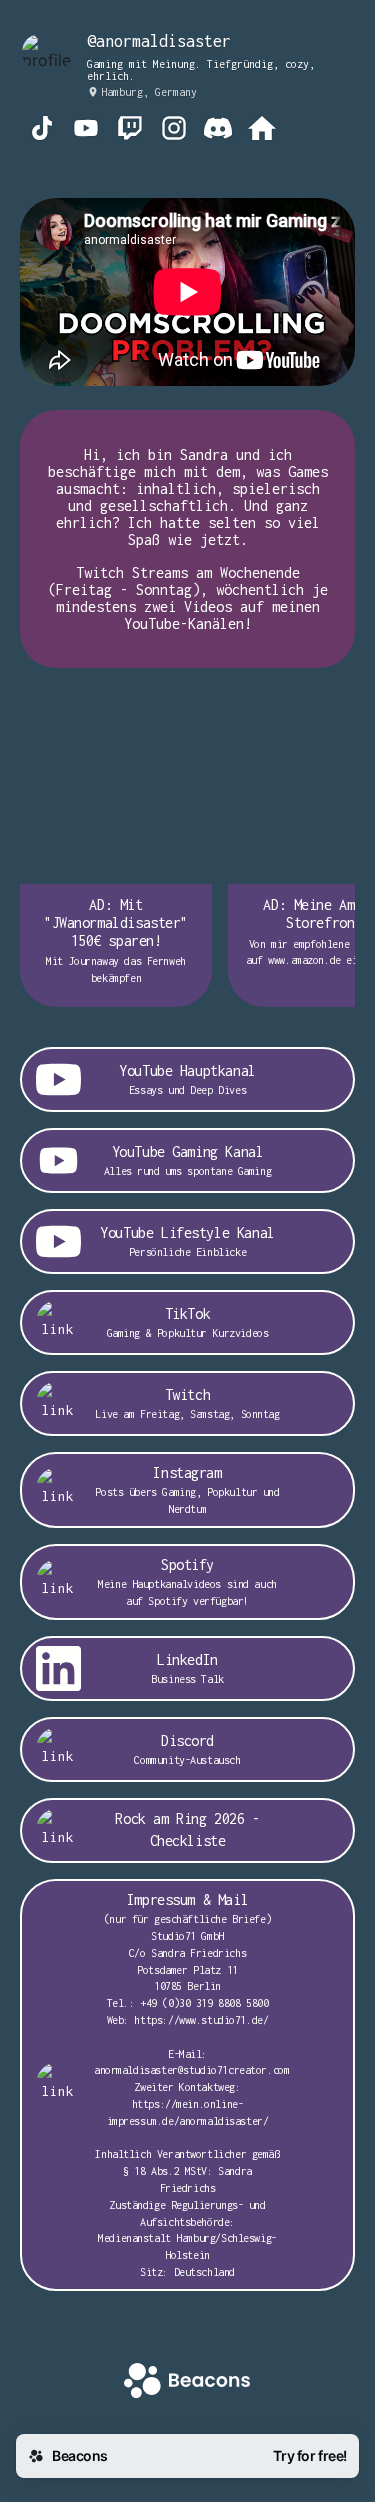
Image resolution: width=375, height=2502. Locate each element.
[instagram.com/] (174, 130)
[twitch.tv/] (130, 130)
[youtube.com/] (86, 130)
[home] (187, 2382)
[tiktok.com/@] (42, 130)
